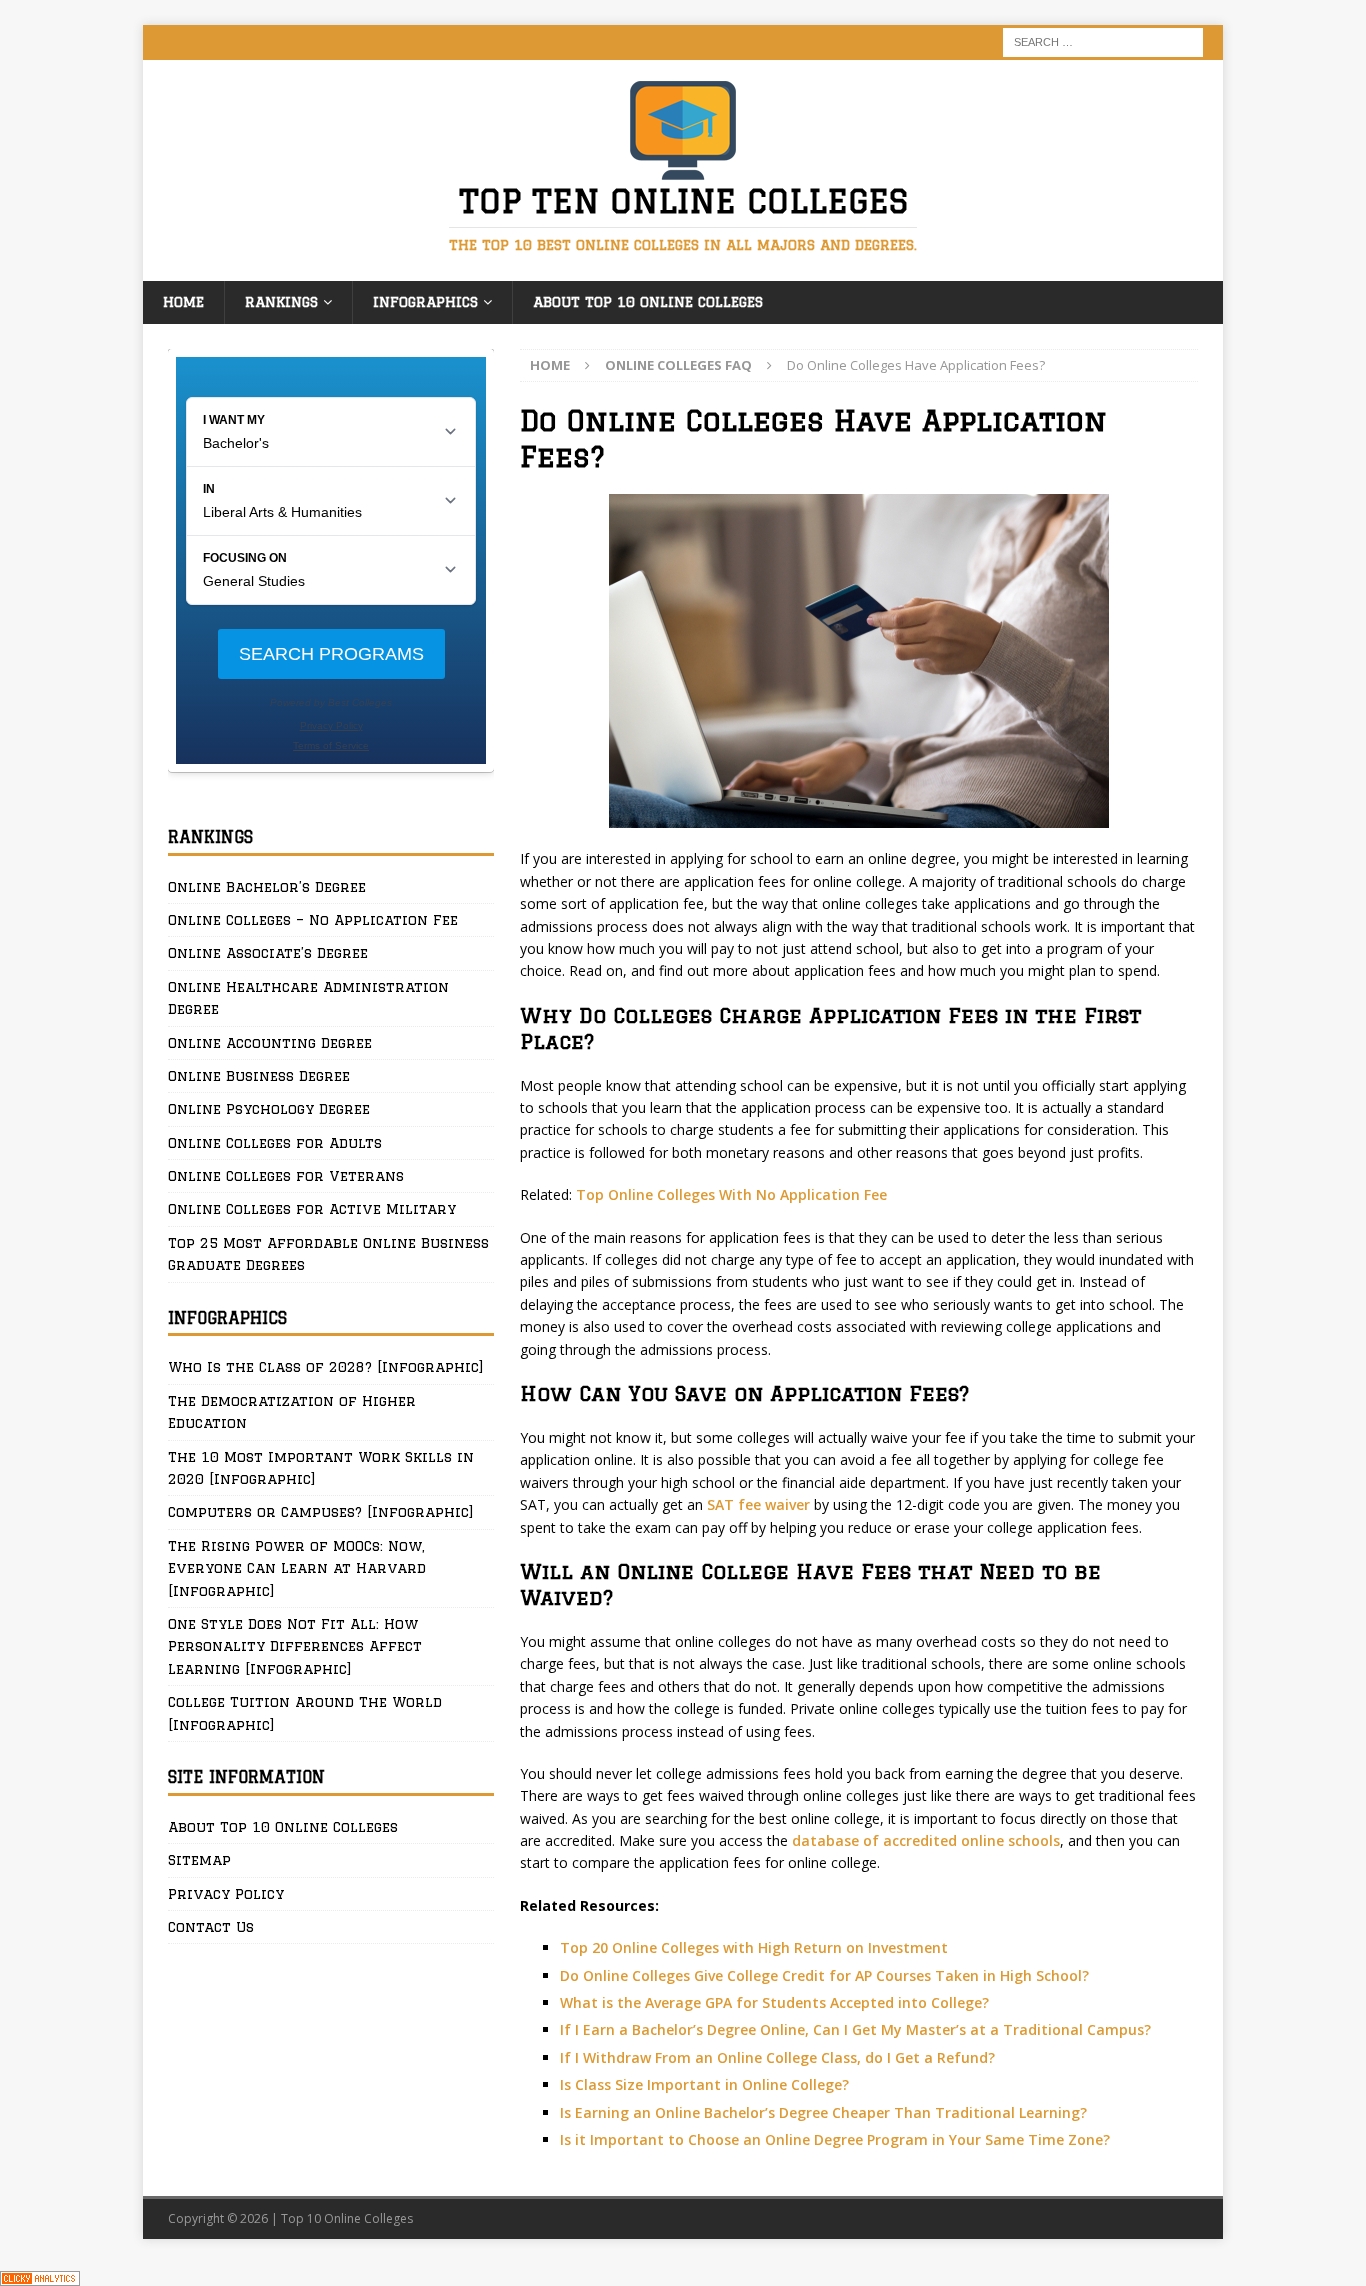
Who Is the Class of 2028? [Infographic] (326, 1367)
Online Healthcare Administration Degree (308, 998)
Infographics (425, 302)
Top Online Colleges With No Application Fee (731, 1194)
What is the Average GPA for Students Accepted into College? (774, 2002)
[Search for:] (1103, 40)
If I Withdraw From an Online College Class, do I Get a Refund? (777, 2057)
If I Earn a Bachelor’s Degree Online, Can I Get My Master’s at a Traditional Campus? (855, 2029)
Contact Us (211, 1927)
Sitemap (199, 1860)
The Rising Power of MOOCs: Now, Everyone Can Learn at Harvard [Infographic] (297, 1568)
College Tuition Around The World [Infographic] (305, 1713)
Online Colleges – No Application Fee (313, 920)
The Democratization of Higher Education (292, 1412)
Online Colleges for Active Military (312, 1209)
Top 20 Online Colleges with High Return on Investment (754, 1947)
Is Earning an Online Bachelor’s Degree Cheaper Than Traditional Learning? (823, 2112)
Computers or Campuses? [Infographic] (321, 1512)
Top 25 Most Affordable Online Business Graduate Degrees (328, 1254)
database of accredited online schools (926, 1840)
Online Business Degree (259, 1076)
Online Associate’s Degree (268, 953)
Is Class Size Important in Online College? (704, 2084)
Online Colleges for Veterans (286, 1176)
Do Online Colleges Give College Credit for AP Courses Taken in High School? (824, 1975)
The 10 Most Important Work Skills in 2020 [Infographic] (321, 1468)
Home (183, 302)
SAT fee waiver (758, 1504)
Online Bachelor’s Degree (267, 887)
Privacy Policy (226, 1894)
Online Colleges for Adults (275, 1143)
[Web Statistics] (40, 2274)
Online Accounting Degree (270, 1043)
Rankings (281, 302)
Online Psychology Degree (269, 1109)
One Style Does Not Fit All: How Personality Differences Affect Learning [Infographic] (295, 1646)
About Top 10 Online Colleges (648, 302)
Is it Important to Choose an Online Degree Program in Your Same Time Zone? (835, 2139)
